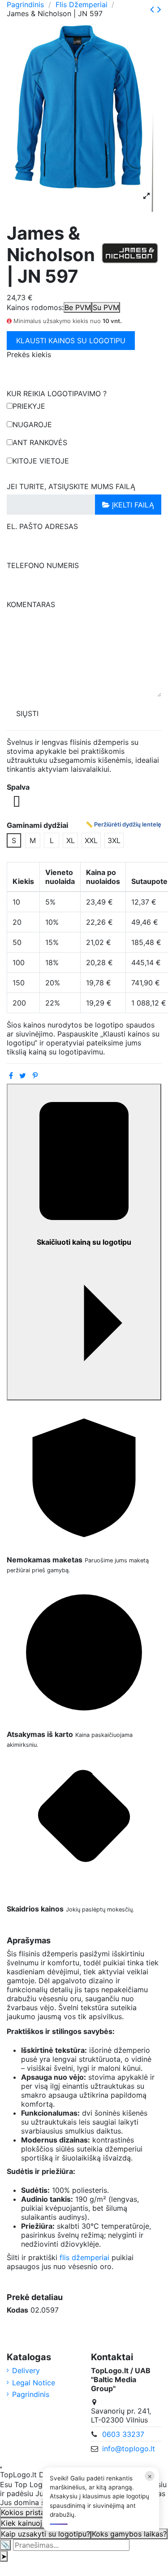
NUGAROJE (32, 424)
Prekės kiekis (29, 354)
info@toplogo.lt (129, 2449)
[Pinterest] (35, 1076)
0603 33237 (123, 2434)
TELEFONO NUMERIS (43, 565)
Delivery (26, 2370)
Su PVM (106, 307)
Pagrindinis (31, 2394)
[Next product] (159, 9)
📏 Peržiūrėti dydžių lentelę (123, 824)
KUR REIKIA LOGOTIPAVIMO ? (57, 394)
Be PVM (78, 307)
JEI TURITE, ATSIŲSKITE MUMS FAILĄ (71, 486)
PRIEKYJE (29, 406)
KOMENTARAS (31, 604)
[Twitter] (23, 1076)
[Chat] (1, 2467)
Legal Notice (34, 2383)
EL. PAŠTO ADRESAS (42, 526)
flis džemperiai (84, 2257)
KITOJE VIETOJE (41, 461)
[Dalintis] (11, 1076)
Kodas (17, 2310)
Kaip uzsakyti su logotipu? (45, 2534)
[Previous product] (154, 9)
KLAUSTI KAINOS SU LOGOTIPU (71, 341)
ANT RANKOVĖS (40, 442)
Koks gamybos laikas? (129, 2534)
